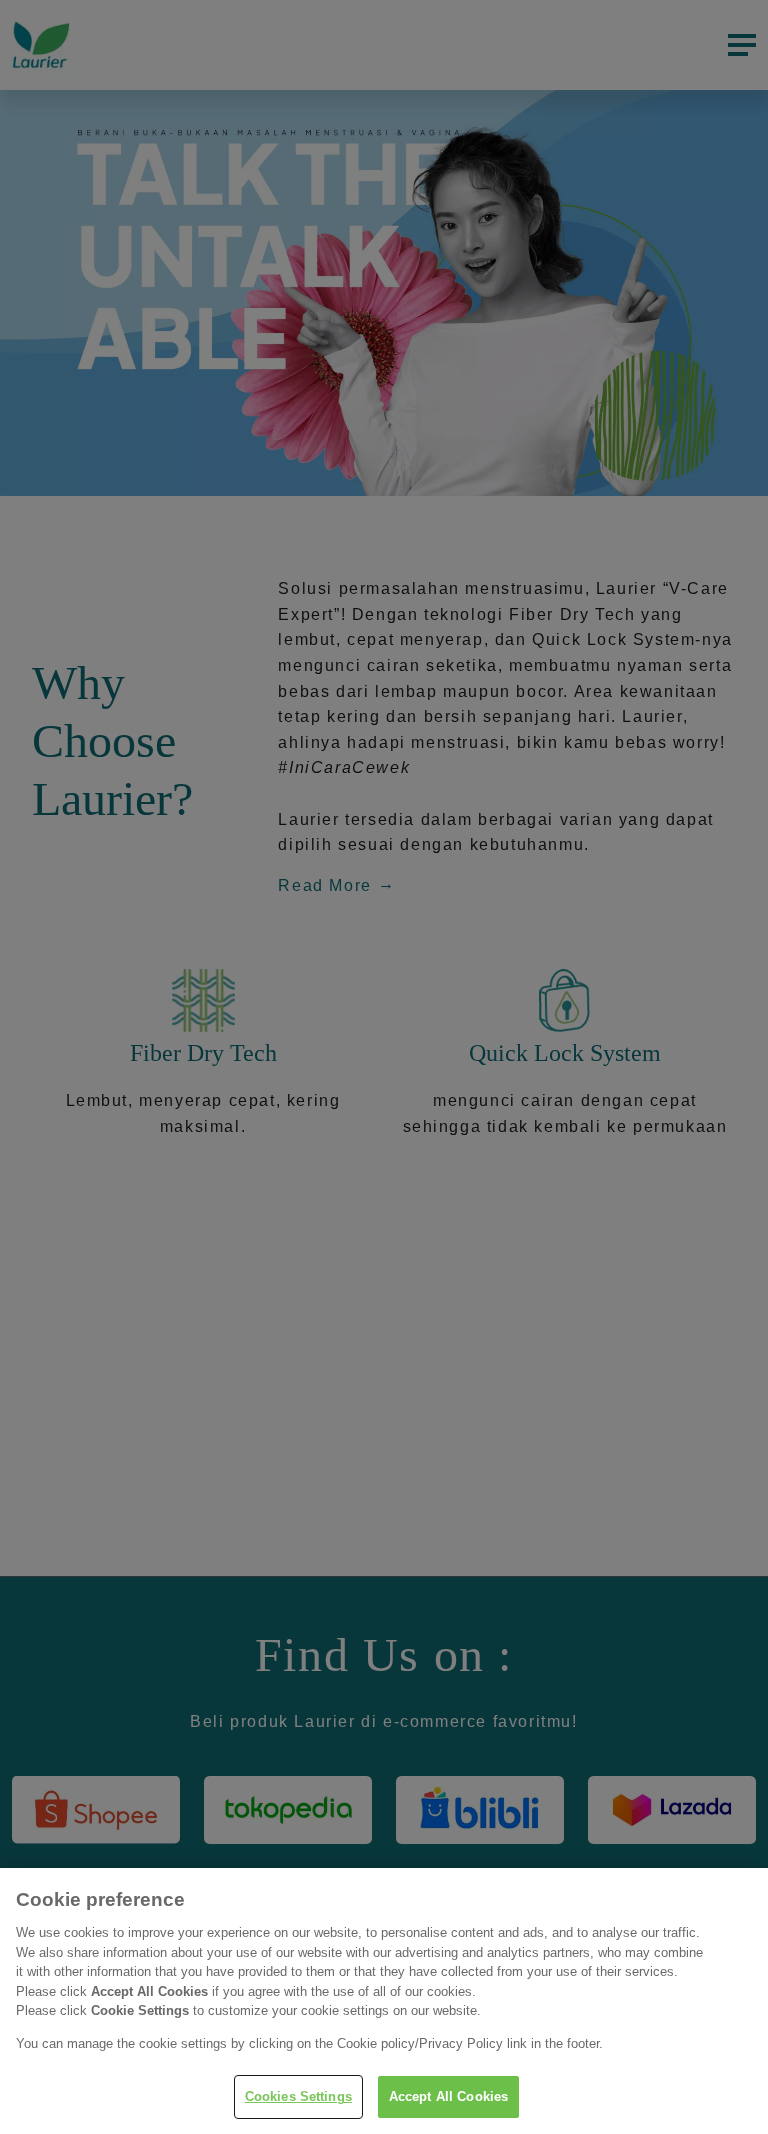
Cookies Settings (298, 2096)
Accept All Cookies (448, 2096)
